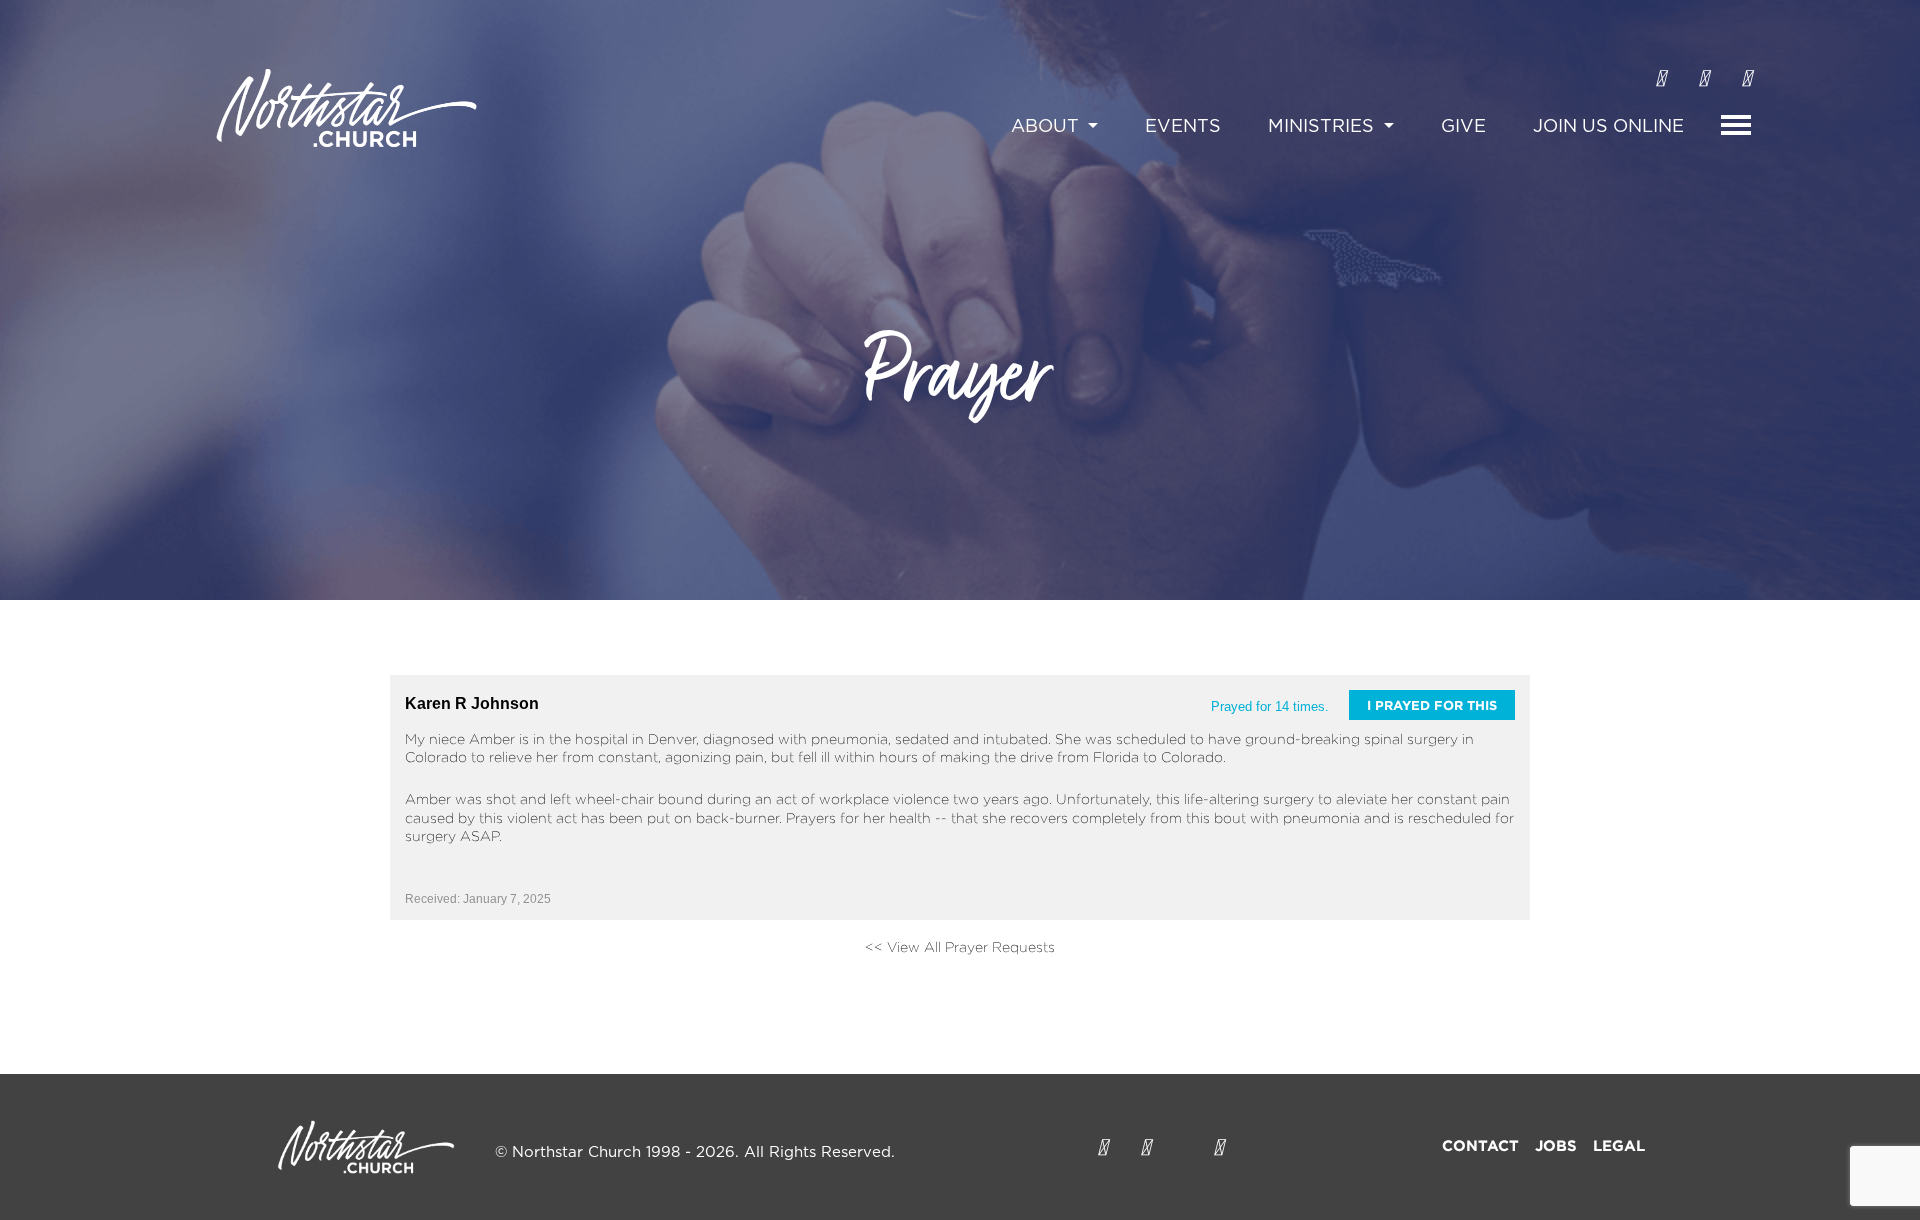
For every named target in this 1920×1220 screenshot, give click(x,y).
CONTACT (1480, 1145)
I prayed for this (1432, 705)
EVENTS (1183, 127)
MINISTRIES (1323, 127)
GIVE (1463, 127)
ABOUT (1047, 127)
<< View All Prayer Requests (960, 946)
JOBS (1556, 1145)
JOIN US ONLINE (1608, 127)
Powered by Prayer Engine (464, 979)
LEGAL (1619, 1145)
